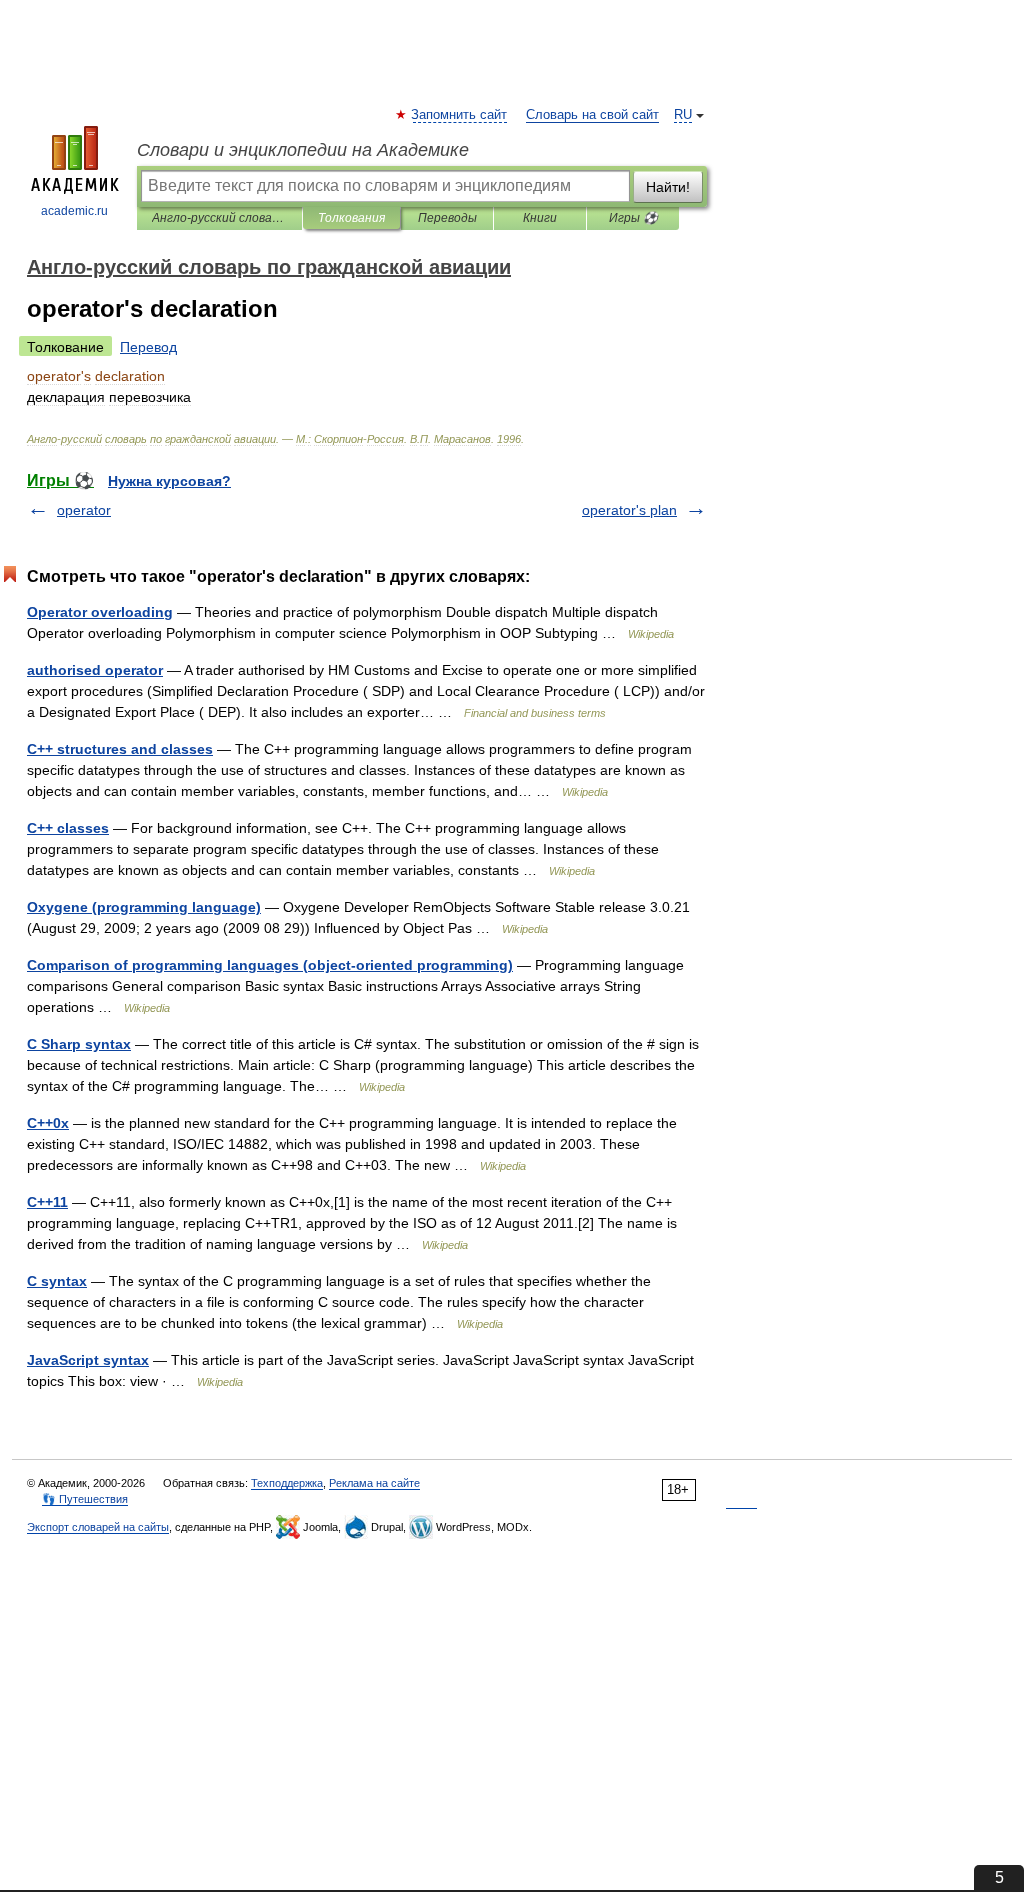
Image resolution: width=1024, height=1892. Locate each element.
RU (683, 115)
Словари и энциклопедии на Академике (303, 150)
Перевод (148, 347)
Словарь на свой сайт (592, 115)
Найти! (668, 187)
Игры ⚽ (633, 218)
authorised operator (95, 670)
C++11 (47, 1202)
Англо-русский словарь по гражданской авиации (219, 218)
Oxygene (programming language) (144, 907)
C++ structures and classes (120, 749)
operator (84, 510)
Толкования (351, 218)
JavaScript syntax (88, 1360)
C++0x (48, 1123)
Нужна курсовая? (169, 481)
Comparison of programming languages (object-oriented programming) (270, 965)
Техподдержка (287, 1483)
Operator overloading (100, 612)
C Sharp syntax (79, 1044)
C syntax (57, 1281)
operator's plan (629, 510)
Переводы (447, 218)
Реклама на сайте (374, 1483)
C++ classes (68, 828)
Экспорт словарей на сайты (98, 1527)
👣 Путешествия (85, 1499)
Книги (540, 218)
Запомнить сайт (460, 115)
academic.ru (74, 211)
